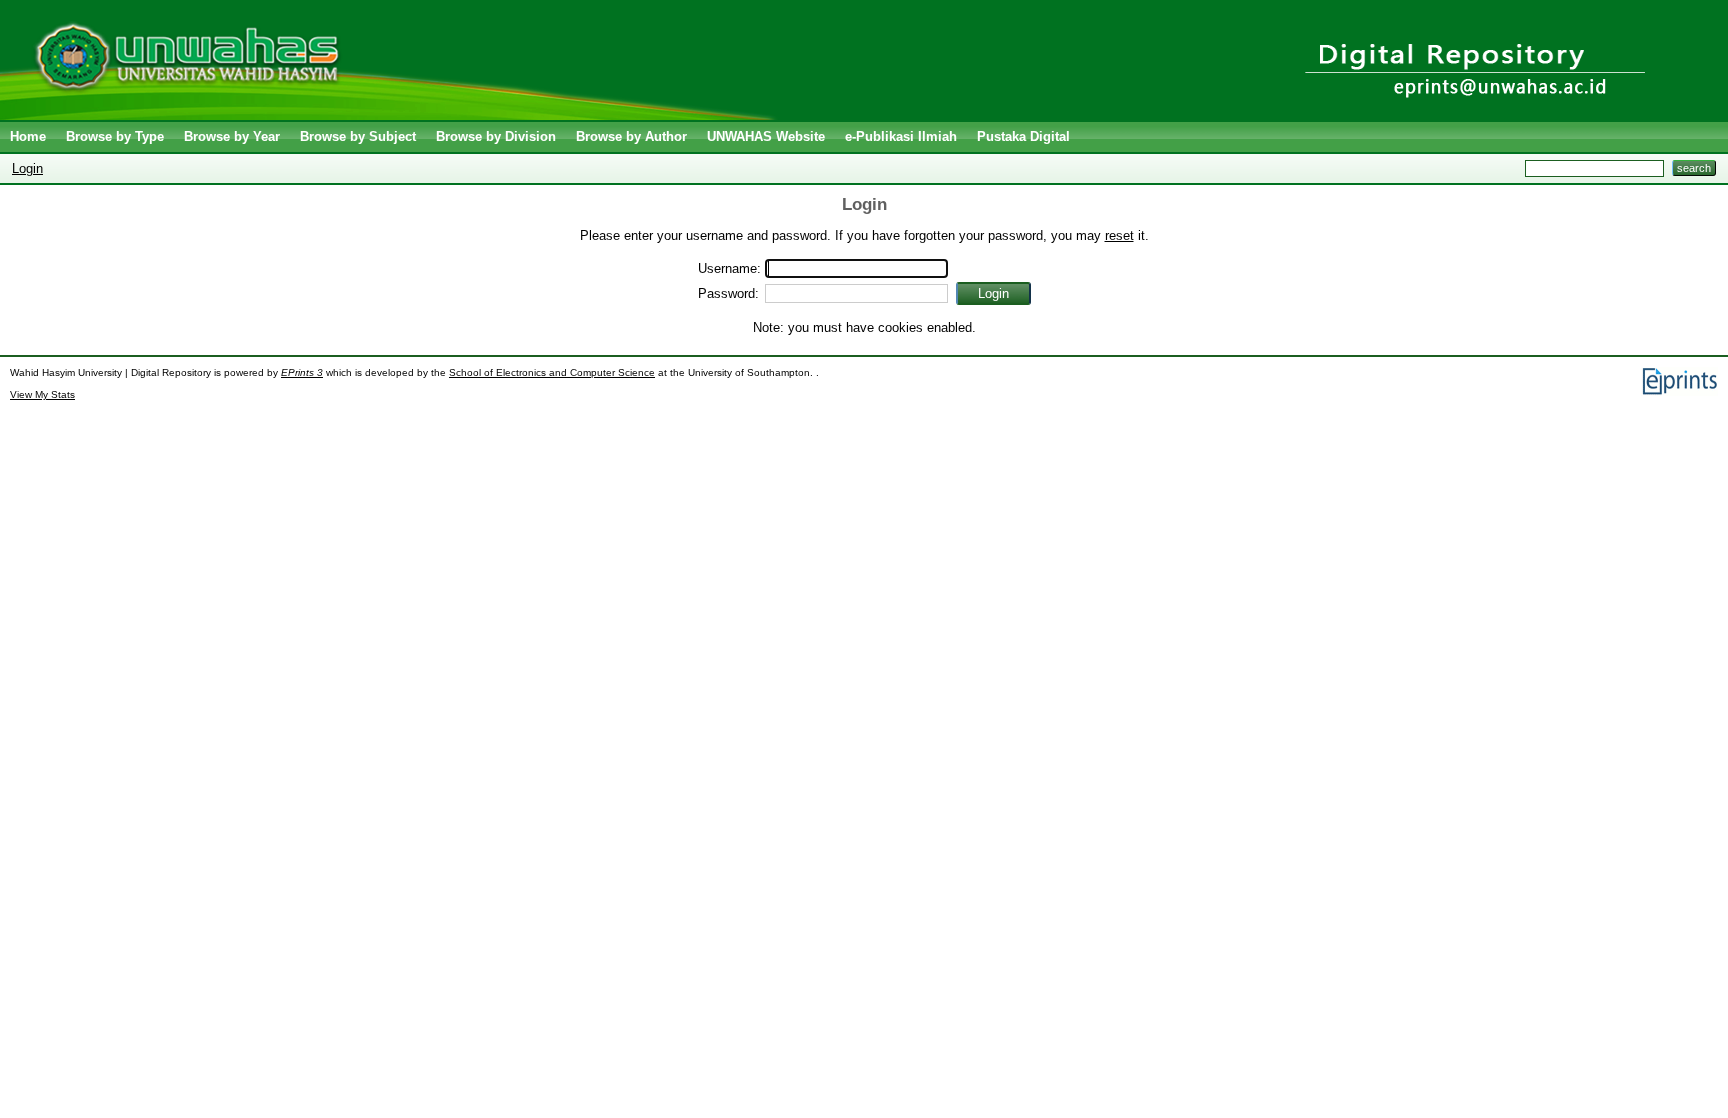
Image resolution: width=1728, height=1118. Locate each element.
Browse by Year (232, 136)
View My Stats (42, 394)
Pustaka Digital (1023, 136)
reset (1119, 235)
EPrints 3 (302, 372)
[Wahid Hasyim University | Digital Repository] (392, 115)
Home (28, 136)
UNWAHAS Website (766, 136)
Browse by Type (115, 136)
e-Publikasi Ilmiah (901, 136)
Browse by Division (496, 136)
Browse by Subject (358, 136)
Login (27, 168)
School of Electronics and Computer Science (552, 372)
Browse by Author (631, 136)
